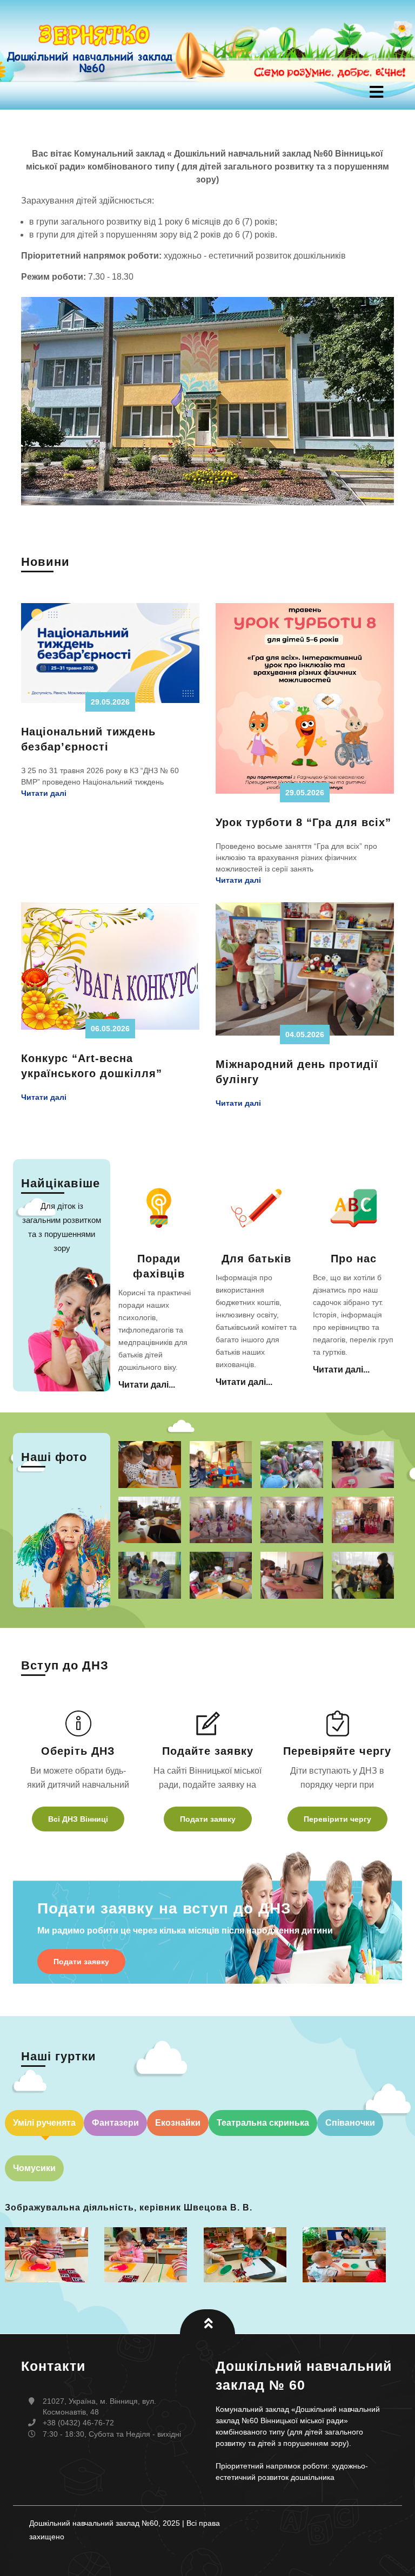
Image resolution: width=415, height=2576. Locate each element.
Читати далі (44, 793)
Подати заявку (208, 1819)
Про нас (354, 1259)
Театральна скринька (263, 2123)
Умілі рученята (44, 2123)
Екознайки (178, 2123)
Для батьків (256, 1259)
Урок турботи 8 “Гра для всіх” (303, 822)
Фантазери (115, 2123)
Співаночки (350, 2123)
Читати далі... (147, 1385)
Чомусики (34, 2168)
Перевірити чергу (337, 1819)
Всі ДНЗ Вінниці (78, 1819)
